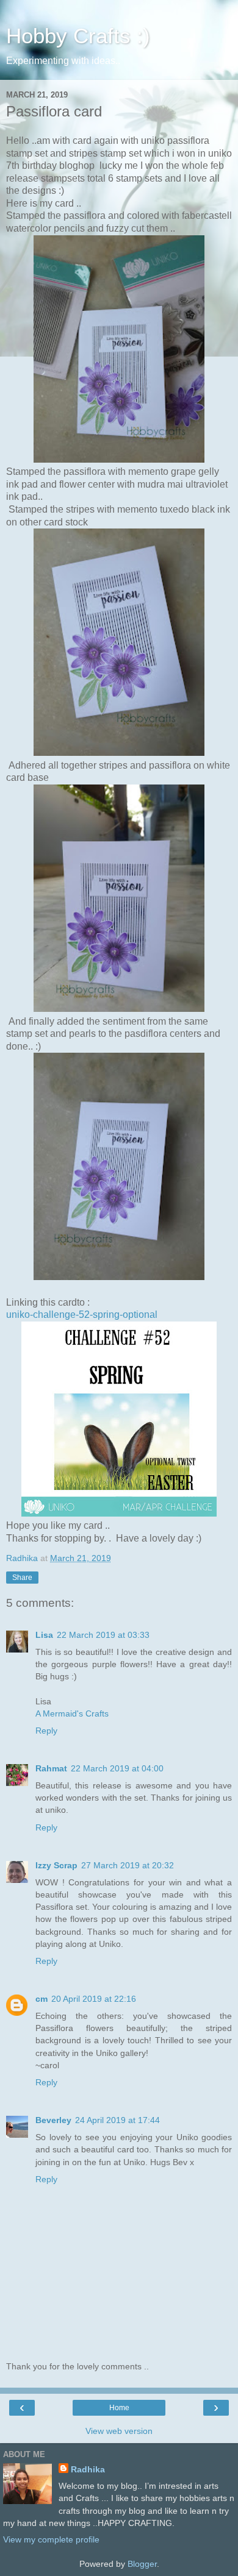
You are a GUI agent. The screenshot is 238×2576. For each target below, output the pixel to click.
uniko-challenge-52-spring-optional (82, 1315)
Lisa (44, 1635)
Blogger (142, 2564)
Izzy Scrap (56, 1865)
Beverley (53, 2120)
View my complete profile (51, 2539)
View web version (119, 2431)
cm (41, 1999)
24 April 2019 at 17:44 (117, 2120)
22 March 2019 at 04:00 (117, 1768)
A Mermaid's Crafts (72, 1713)
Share (22, 1578)
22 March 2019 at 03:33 (103, 1635)
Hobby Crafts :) (78, 36)
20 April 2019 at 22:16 (94, 1999)
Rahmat (51, 1768)
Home (119, 2408)
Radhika (88, 2469)
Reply (46, 1731)
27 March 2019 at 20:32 (128, 1865)
